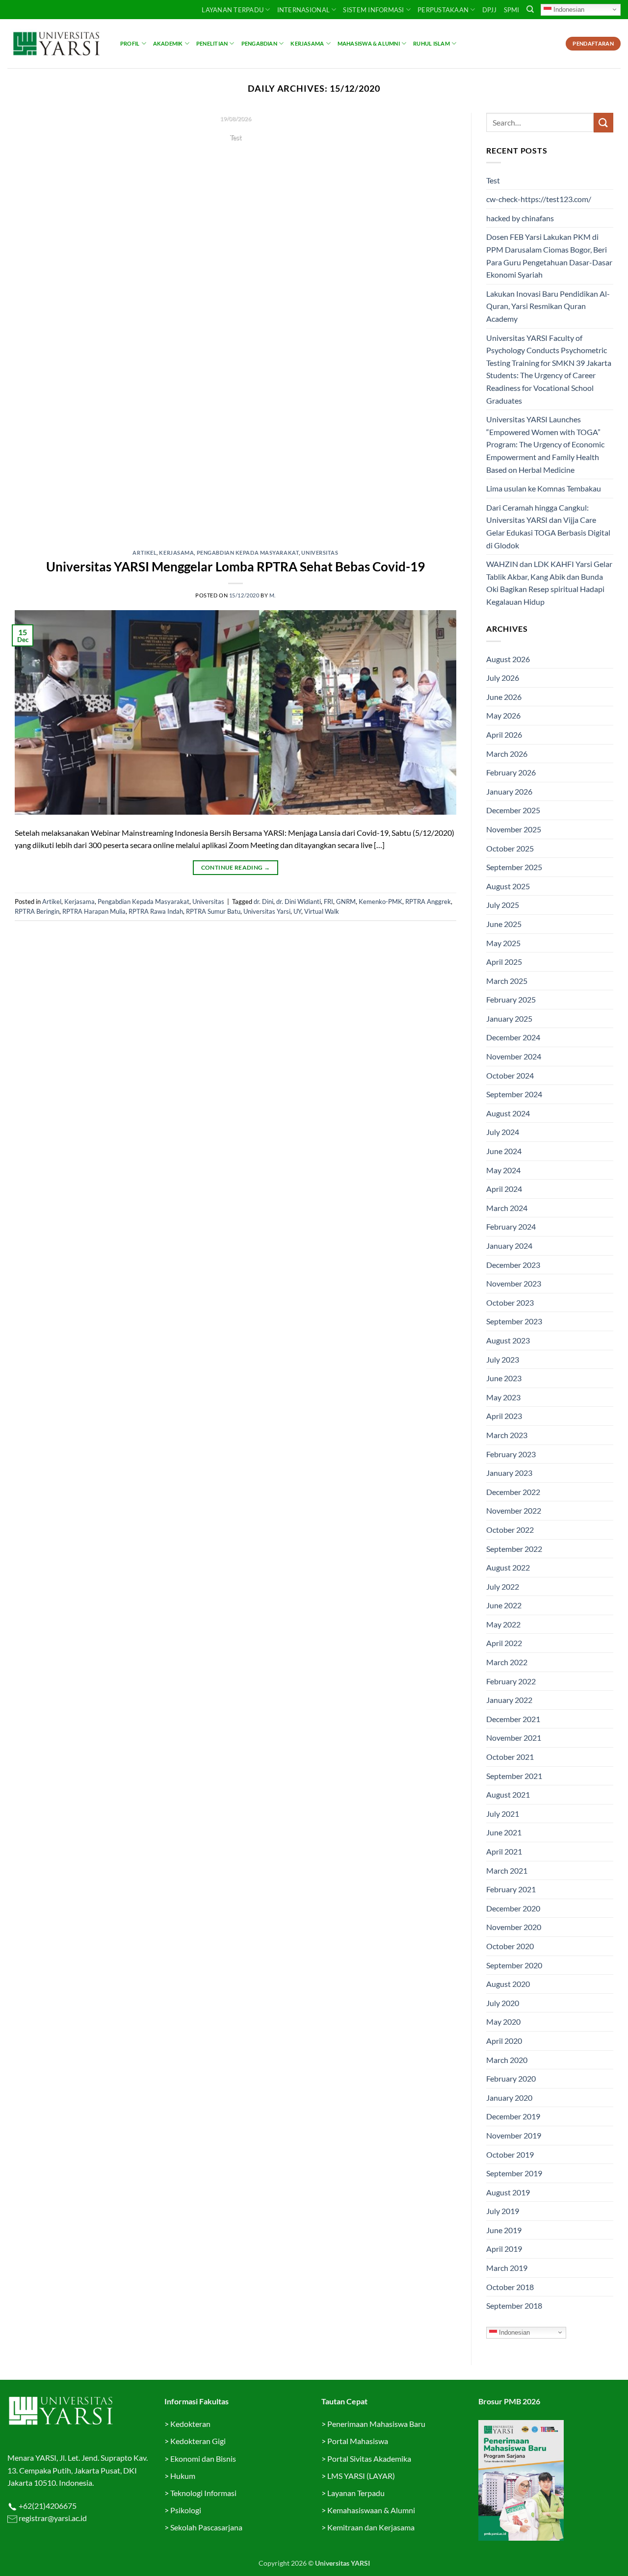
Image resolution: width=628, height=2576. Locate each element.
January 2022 (509, 1700)
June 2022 (504, 1605)
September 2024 (514, 1094)
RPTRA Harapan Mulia (94, 911)
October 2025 (510, 848)
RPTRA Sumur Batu (213, 911)
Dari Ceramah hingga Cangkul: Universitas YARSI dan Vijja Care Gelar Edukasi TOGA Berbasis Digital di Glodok (548, 526)
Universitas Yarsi (267, 911)
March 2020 (507, 2060)
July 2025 (503, 905)
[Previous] (36, 324)
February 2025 (511, 999)
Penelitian (212, 43)
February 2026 (511, 772)
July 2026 (503, 678)
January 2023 (509, 1473)
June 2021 (504, 1832)
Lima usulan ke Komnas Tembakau (544, 488)
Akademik (168, 43)
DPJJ (490, 10)
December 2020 (513, 1908)
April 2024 (504, 1189)
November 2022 (514, 1510)
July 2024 (503, 1132)
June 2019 (504, 2230)
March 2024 (507, 1208)
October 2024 (510, 1075)
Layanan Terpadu (233, 10)
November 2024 (514, 1056)
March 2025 (507, 981)
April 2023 (504, 1416)
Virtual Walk (322, 911)
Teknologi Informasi (203, 2493)
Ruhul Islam (431, 43)
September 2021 (514, 1776)
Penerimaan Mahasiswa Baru (376, 2424)
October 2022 (510, 1530)
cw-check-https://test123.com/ (539, 199)
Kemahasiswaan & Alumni (371, 2510)
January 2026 (509, 791)
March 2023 (507, 1435)
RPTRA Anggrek (428, 902)
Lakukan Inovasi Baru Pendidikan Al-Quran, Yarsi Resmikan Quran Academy (548, 306)
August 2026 (508, 659)
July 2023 (503, 1359)
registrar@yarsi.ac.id (52, 2518)
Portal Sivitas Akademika (369, 2459)
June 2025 (504, 924)
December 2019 (513, 2116)
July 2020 (503, 2003)
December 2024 (513, 1037)
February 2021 (511, 1889)
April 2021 (504, 1851)
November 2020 (514, 1927)
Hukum (183, 2476)
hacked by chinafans (520, 218)
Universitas (320, 553)
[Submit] (603, 122)
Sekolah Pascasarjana (206, 2527)
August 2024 (508, 1113)
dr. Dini (263, 902)
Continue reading (235, 156)
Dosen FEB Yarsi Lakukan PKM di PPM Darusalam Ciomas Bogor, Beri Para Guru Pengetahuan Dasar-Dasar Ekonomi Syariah (549, 256)
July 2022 (503, 1586)
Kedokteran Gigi (198, 2441)
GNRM (346, 902)
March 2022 (507, 1662)
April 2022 (504, 1643)
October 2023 (510, 1302)
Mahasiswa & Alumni (369, 43)
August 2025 (508, 886)
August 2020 (508, 1984)
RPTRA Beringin (37, 911)
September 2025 (514, 867)
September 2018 (514, 2306)
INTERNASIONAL (303, 10)
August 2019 (508, 2192)
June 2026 (504, 697)
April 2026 (504, 734)
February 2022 (511, 1681)
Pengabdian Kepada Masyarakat (248, 553)
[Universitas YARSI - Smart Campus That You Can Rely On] (56, 44)
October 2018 (510, 2287)
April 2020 (504, 2041)
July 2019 (503, 2211)
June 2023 (504, 1378)
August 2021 (508, 1794)
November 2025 (514, 829)
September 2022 (514, 1549)
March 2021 (507, 1870)
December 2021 (513, 1719)
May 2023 (503, 1397)
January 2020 (509, 2098)
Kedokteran (190, 2424)
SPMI (512, 10)
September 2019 (514, 2173)
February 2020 (511, 2078)
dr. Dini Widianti (299, 902)
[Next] (435, 324)
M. (273, 595)
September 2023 (514, 1321)
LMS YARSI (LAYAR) (361, 2476)
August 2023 (508, 1340)
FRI (328, 902)
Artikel (144, 553)
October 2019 (510, 2154)
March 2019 (507, 2268)
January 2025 (509, 1018)
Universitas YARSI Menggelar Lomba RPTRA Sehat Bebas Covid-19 (235, 567)
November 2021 (514, 1738)
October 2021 (510, 1757)
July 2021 (503, 1814)
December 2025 (513, 810)
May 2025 (503, 943)
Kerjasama (307, 43)
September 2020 (514, 1965)
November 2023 (514, 1283)
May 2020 (503, 2022)
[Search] (530, 9)
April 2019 (504, 2249)
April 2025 (504, 962)
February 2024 (511, 1226)
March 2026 (507, 754)
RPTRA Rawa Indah (156, 911)
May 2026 (503, 715)
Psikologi (186, 2510)
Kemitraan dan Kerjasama (371, 2527)
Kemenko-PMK (380, 902)
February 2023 (511, 1454)
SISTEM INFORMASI (373, 10)
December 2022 (513, 1492)
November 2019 (514, 2135)
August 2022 (508, 1567)
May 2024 (503, 1170)
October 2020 (510, 1946)
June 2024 (504, 1151)
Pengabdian (259, 43)
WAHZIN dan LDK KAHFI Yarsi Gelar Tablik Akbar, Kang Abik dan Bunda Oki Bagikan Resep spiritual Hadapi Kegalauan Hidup (549, 583)
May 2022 (503, 1624)
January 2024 (509, 1246)
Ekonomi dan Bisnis (202, 2459)
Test (493, 180)
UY (297, 911)
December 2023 (513, 1265)
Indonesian (568, 9)
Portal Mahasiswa (358, 2441)
